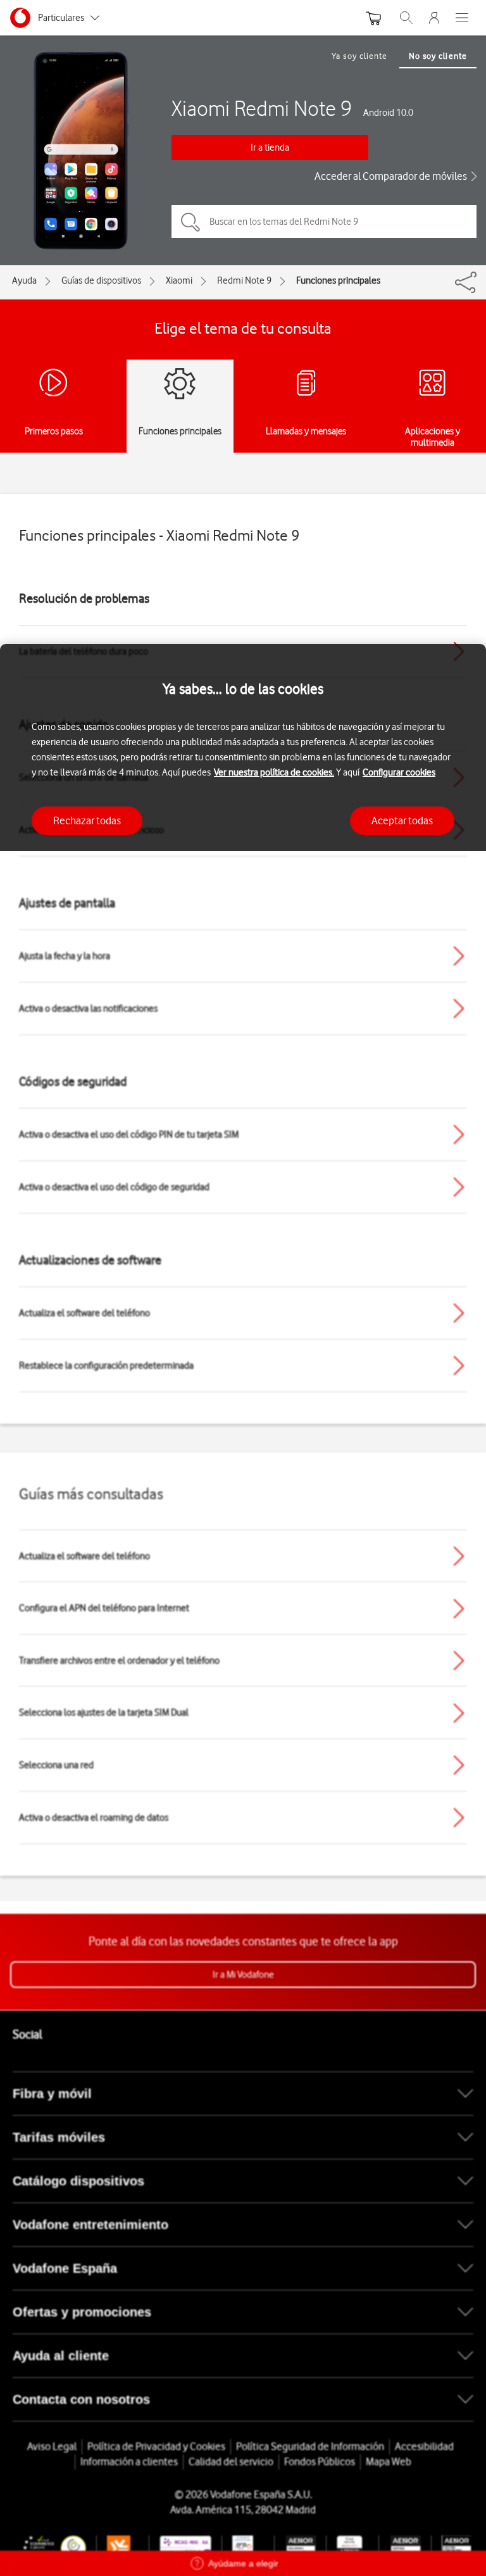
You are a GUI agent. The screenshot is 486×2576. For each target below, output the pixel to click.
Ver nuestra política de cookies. (274, 772)
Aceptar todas (402, 820)
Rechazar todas (87, 820)
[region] (243, 1610)
